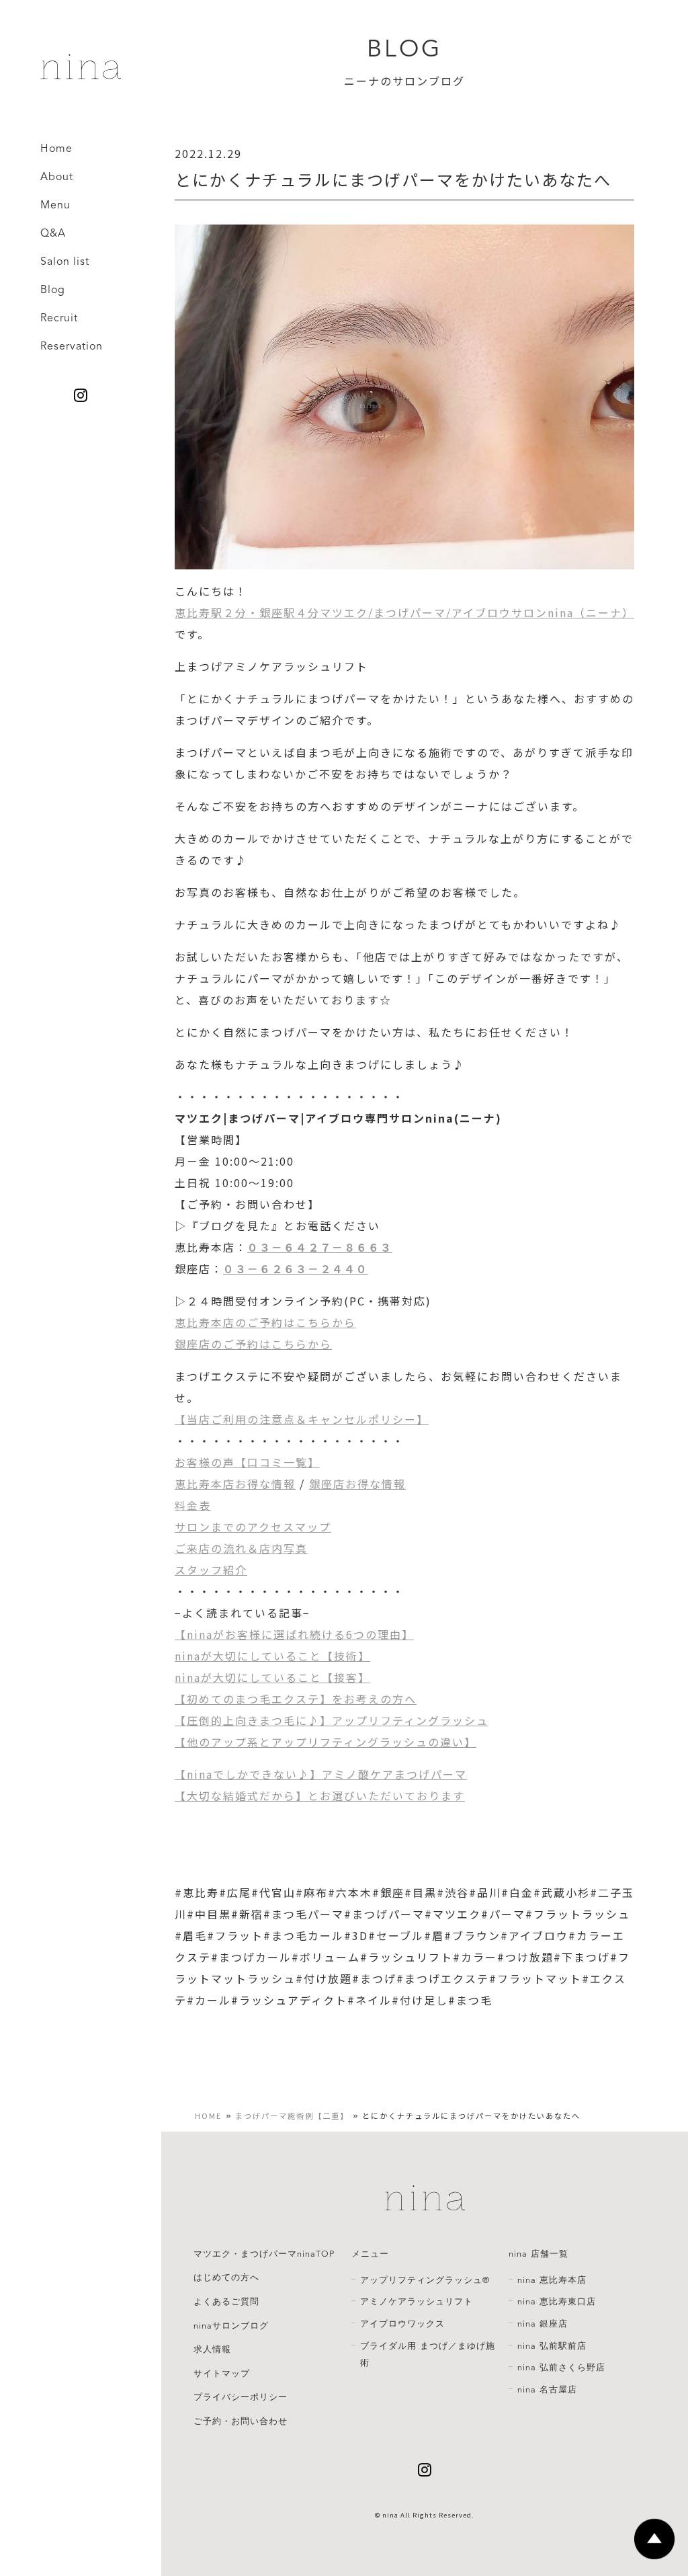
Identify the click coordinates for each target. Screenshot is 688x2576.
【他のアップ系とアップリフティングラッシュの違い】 (326, 1742)
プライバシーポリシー (241, 2397)
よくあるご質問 (226, 2302)
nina (390, 2515)
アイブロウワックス (402, 2324)
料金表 (193, 1505)
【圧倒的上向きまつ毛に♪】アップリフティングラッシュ (332, 1720)
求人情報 (212, 2349)
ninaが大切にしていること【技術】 (272, 1656)
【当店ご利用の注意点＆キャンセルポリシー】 (302, 1419)
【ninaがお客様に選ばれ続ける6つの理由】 (294, 1634)
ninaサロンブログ (231, 2326)
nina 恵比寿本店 (552, 2280)
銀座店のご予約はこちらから (253, 1344)
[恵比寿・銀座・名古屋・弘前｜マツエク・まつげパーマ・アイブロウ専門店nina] (81, 74)
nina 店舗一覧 (539, 2254)
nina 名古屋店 (547, 2390)
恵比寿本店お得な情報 (235, 1484)
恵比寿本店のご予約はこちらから (265, 1322)
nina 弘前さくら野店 (561, 2368)
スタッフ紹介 (211, 1570)
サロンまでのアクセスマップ (253, 1527)
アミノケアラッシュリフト (417, 2302)
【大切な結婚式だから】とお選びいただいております (320, 1796)
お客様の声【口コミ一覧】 (247, 1462)
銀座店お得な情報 (357, 1484)
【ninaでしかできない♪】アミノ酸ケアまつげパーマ (321, 1774)
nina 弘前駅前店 (552, 2346)
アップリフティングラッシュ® (425, 2280)
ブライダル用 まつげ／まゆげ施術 (428, 2355)
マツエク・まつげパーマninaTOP (264, 2254)
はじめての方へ (226, 2278)
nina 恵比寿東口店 (557, 2302)
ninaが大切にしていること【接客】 (272, 1677)
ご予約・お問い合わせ (241, 2421)
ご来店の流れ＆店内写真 (241, 1548)
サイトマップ (222, 2374)
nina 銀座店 (543, 2324)
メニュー (370, 2254)
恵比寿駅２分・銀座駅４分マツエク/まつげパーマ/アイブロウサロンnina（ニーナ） (404, 612)
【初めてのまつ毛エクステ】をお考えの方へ (296, 1699)
